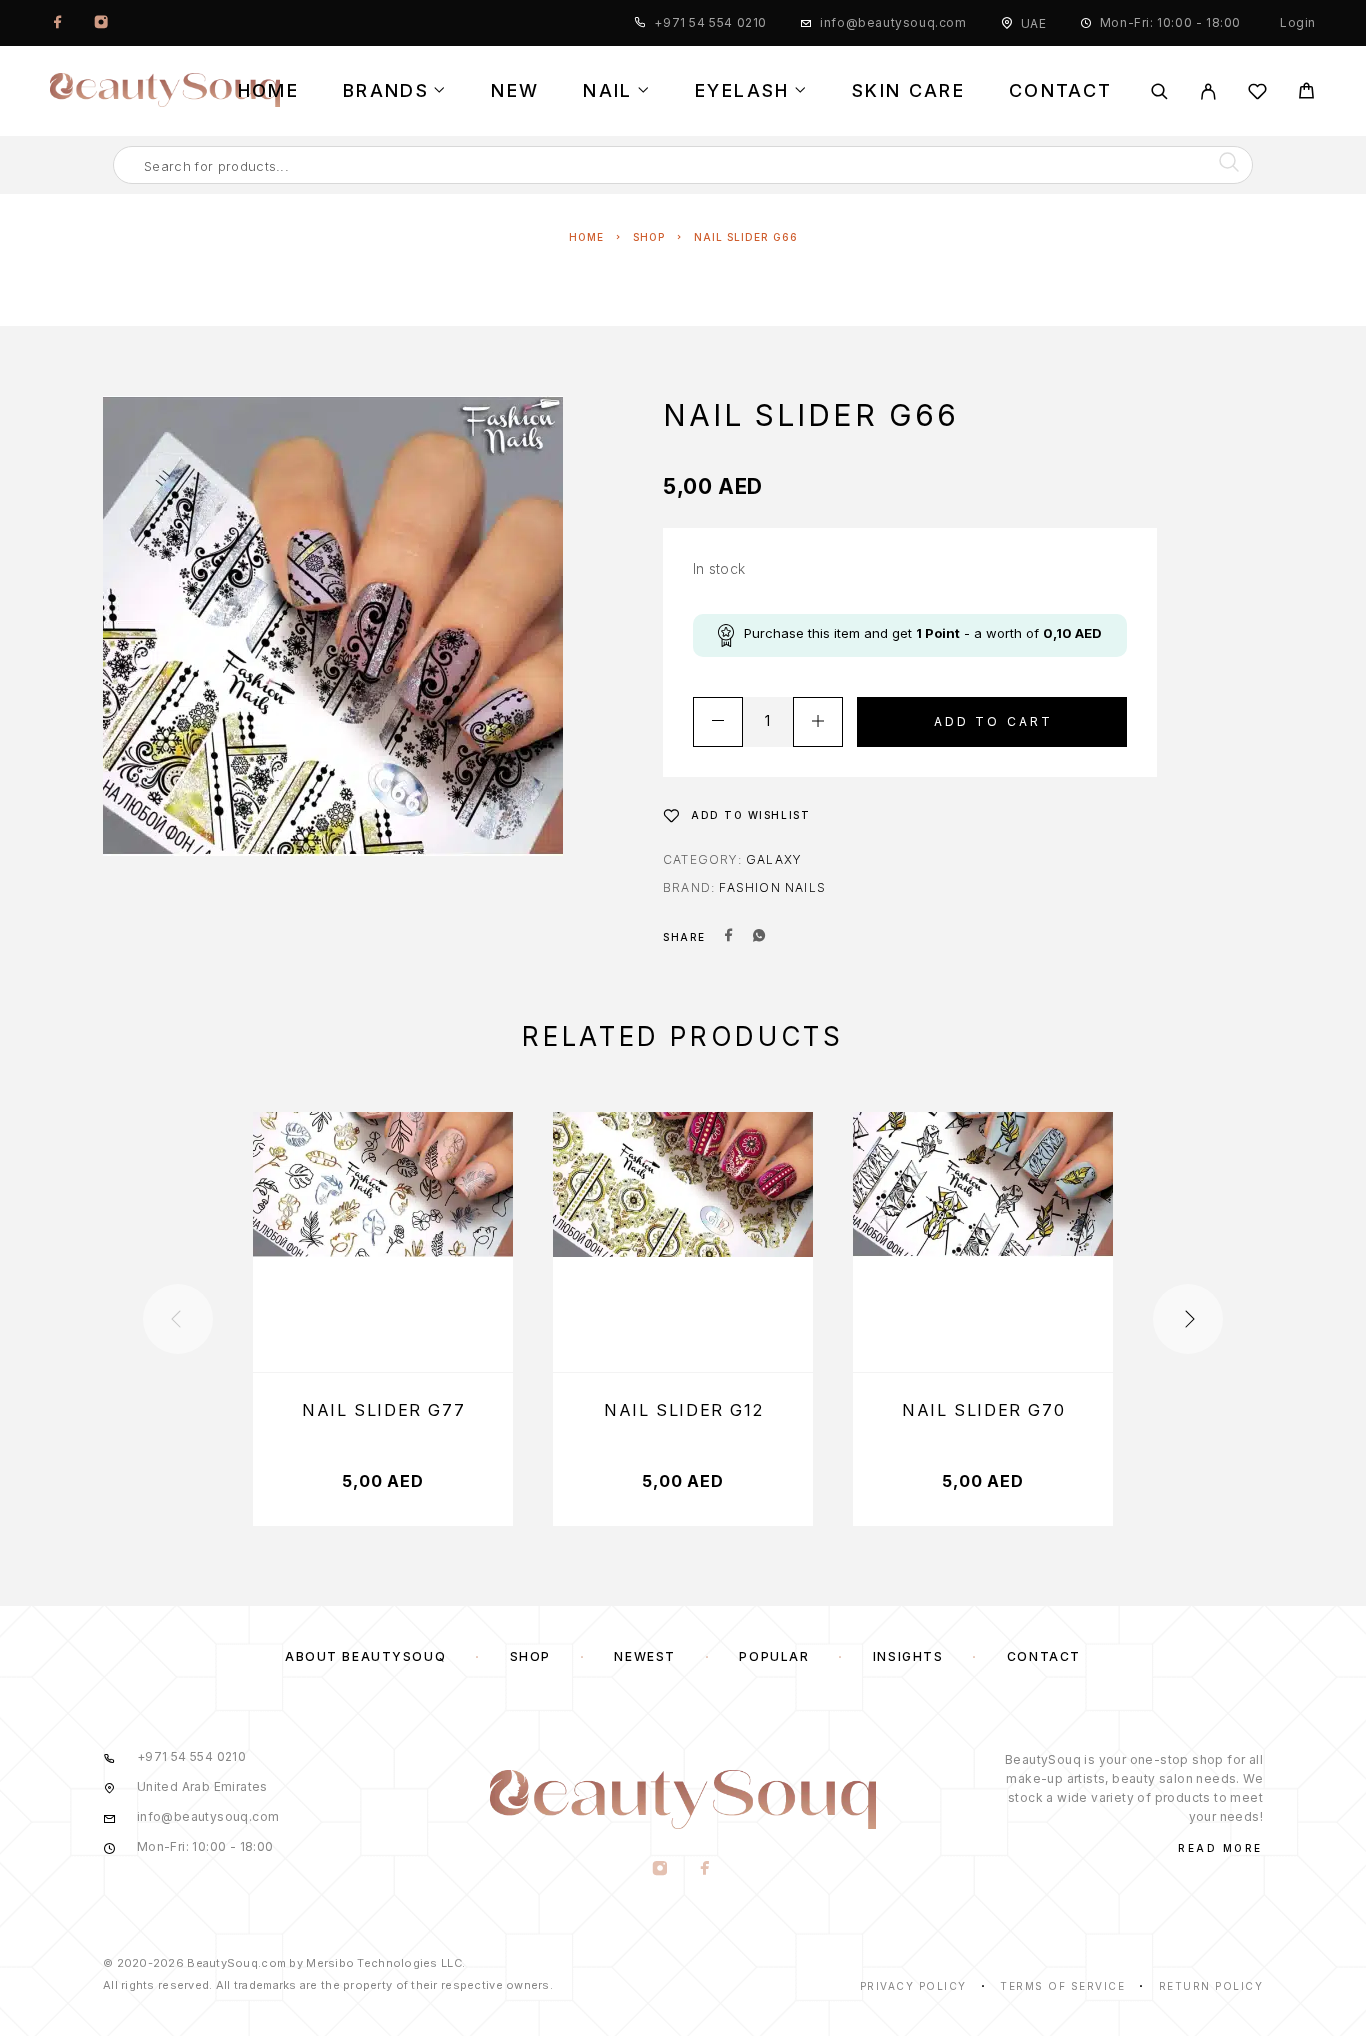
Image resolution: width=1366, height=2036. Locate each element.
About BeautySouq (365, 1656)
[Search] (1159, 91)
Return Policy (1211, 1986)
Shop (649, 237)
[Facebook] (58, 23)
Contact (1060, 91)
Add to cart (994, 721)
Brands (386, 91)
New (515, 91)
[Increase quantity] (818, 722)
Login (1298, 22)
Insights (908, 1656)
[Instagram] (101, 23)
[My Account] (1208, 91)
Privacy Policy (913, 1986)
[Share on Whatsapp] (759, 937)
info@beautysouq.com (893, 22)
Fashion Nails (772, 887)
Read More (1220, 1848)
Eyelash (742, 91)
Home (268, 91)
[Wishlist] (1257, 94)
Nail (607, 91)
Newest (644, 1656)
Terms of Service (1062, 1986)
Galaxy (774, 859)
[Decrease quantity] (718, 722)
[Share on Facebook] (729, 937)
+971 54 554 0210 (710, 22)
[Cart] (1306, 93)
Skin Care (908, 91)
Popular (774, 1656)
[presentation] (178, 1319)
